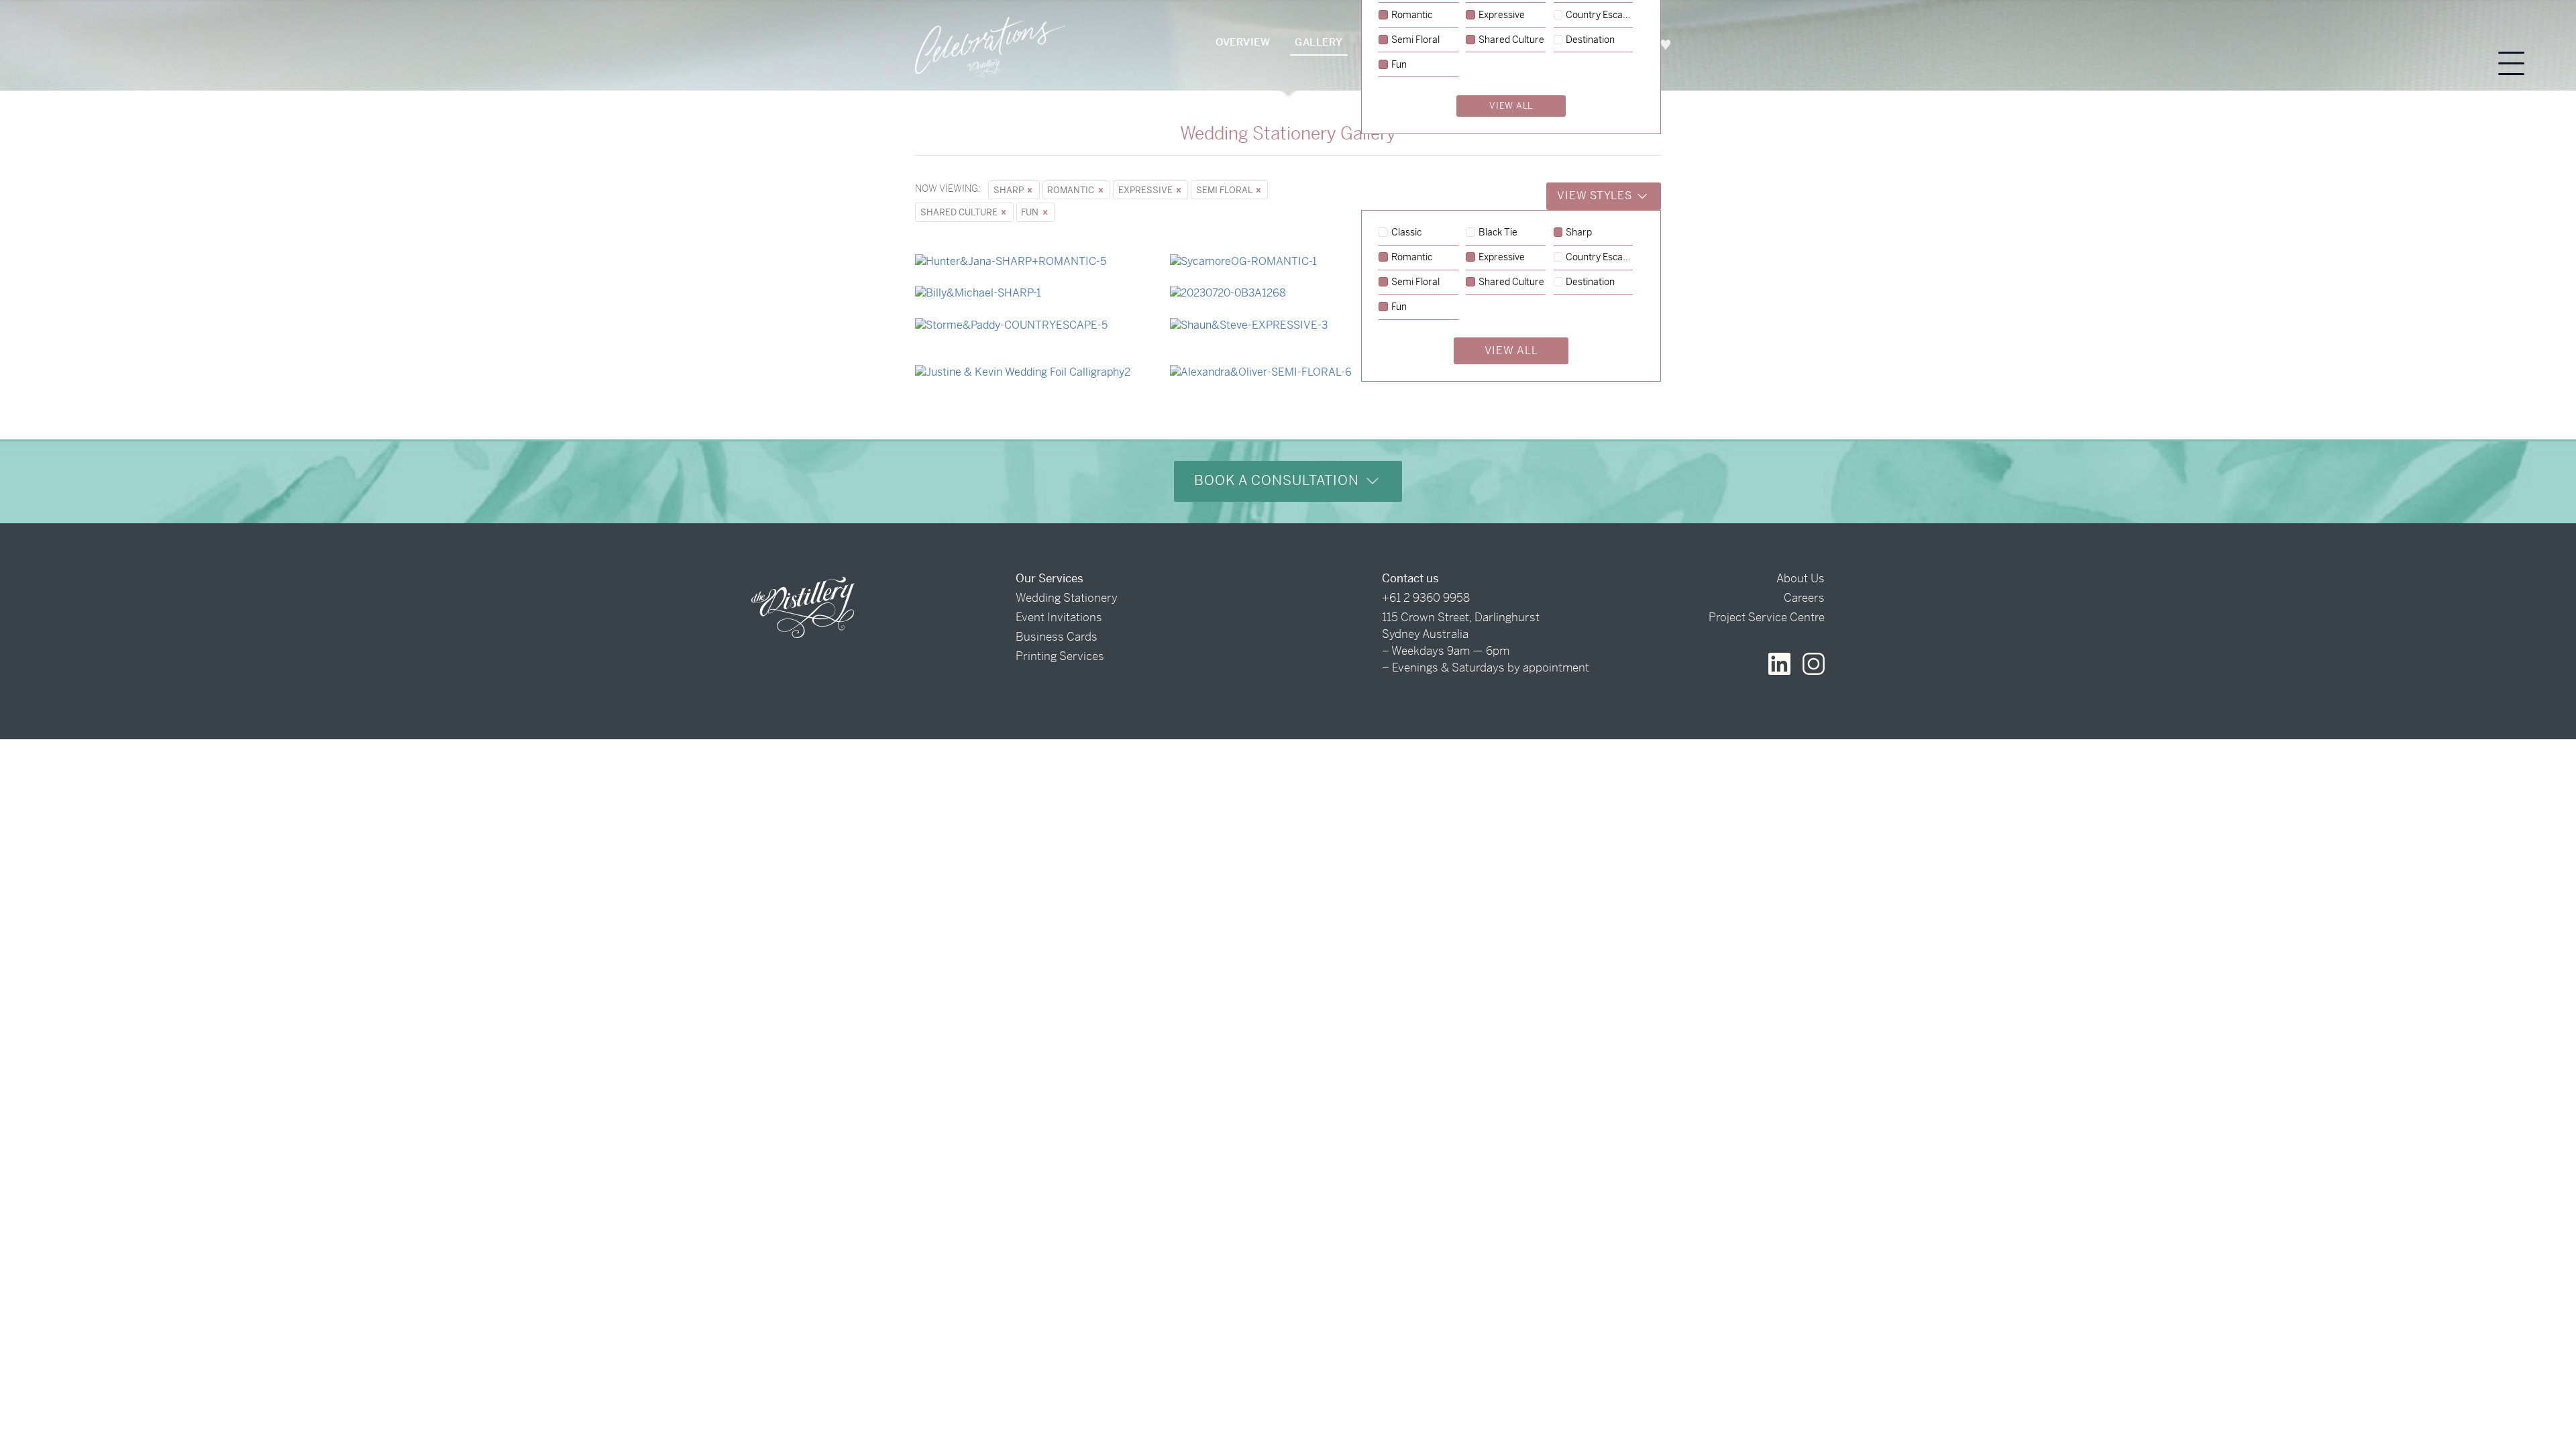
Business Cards (1057, 637)
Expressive (1146, 190)
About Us (1801, 578)
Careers (1804, 598)
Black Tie (1498, 233)
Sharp (1010, 190)
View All (1511, 351)
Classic (1406, 233)
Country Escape (1599, 258)
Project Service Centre (1767, 617)
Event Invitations (1059, 617)
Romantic (1072, 190)
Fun (1031, 212)
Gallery (1319, 42)
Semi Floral (1225, 190)
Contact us (1410, 578)
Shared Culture (960, 212)
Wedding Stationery (1067, 598)
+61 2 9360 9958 (1426, 598)
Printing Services (1060, 656)
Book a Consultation (1279, 481)
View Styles (1596, 196)
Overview (1243, 42)
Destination (1590, 282)
